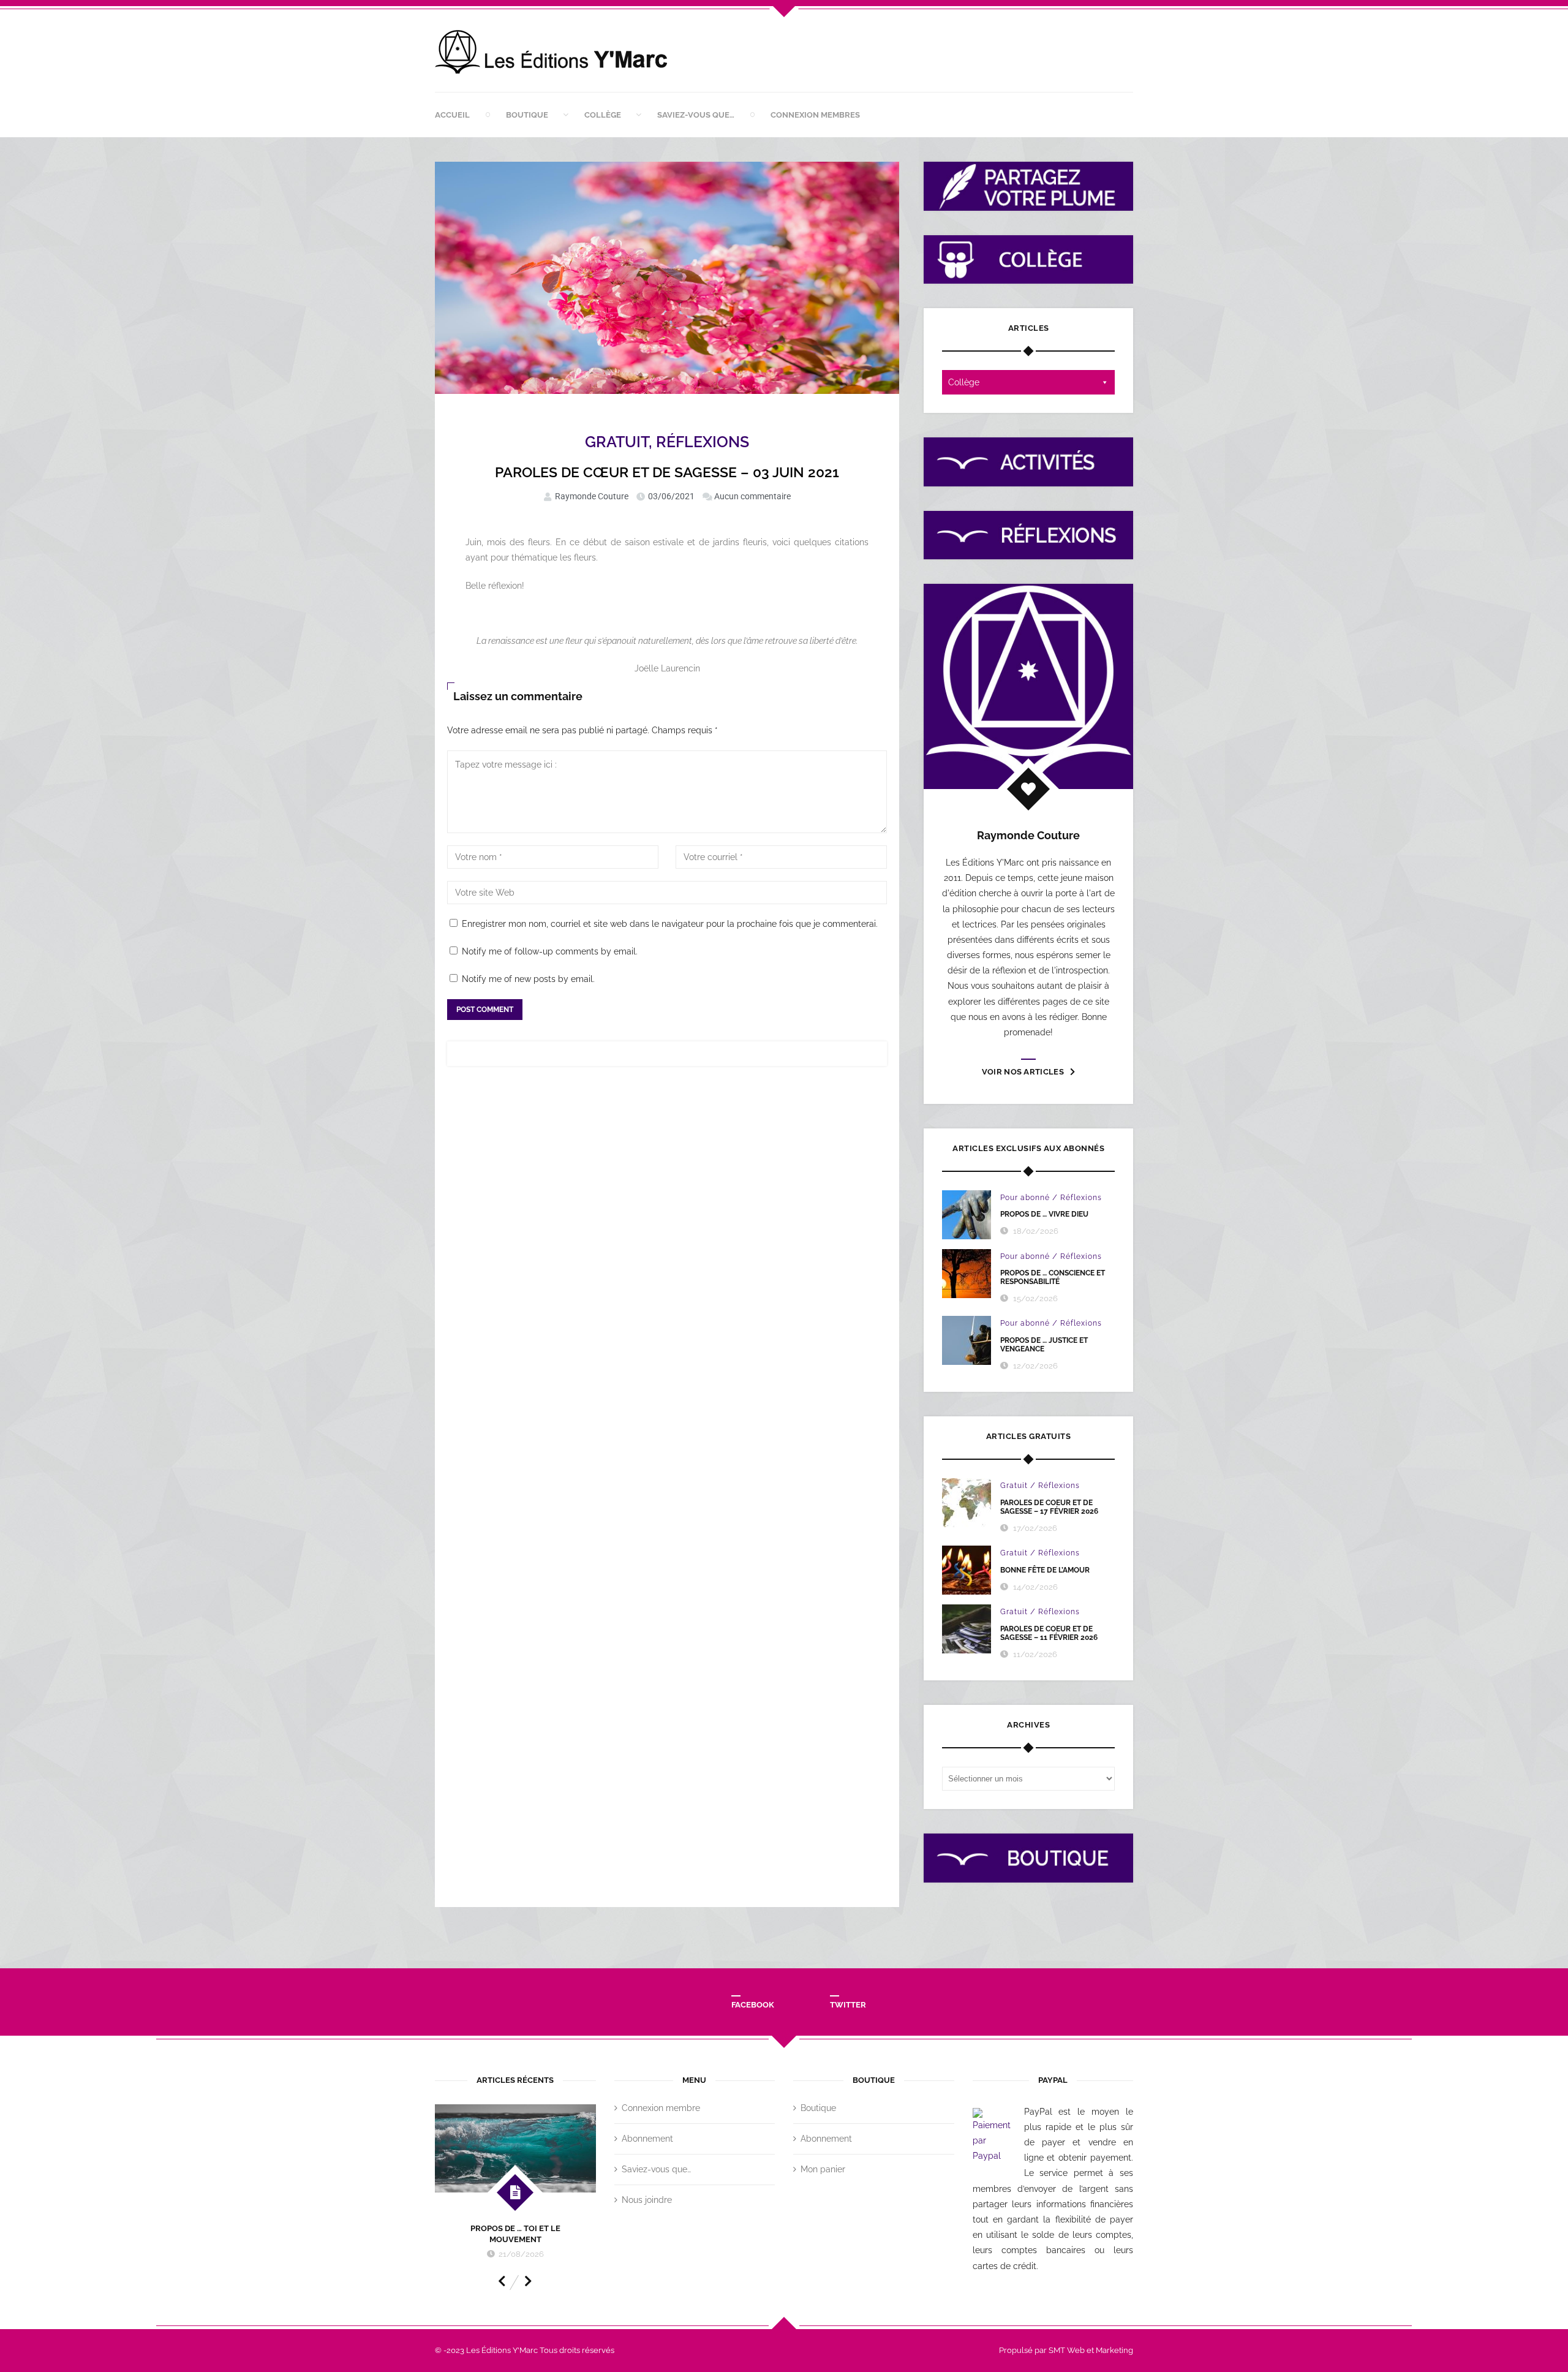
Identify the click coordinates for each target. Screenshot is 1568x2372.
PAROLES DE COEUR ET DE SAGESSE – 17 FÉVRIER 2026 (1049, 1507)
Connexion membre (661, 2108)
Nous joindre (647, 2200)
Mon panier (823, 2169)
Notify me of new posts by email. (528, 979)
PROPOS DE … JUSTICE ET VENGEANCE (1044, 1345)
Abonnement (647, 2139)
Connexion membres (815, 115)
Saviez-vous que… (696, 115)
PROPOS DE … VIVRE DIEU (1044, 1214)
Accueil (452, 115)
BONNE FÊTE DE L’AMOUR (1045, 1570)
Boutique (527, 115)
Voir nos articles (1023, 1072)
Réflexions (703, 442)
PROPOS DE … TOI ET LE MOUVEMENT (515, 2234)
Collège (603, 115)
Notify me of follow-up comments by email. (550, 951)
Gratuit (617, 442)
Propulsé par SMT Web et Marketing (1066, 2350)
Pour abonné (1025, 1198)
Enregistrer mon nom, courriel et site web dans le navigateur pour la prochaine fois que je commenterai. (670, 924)
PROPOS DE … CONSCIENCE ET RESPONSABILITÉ (1053, 1277)
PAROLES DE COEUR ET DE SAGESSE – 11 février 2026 (1049, 1633)
